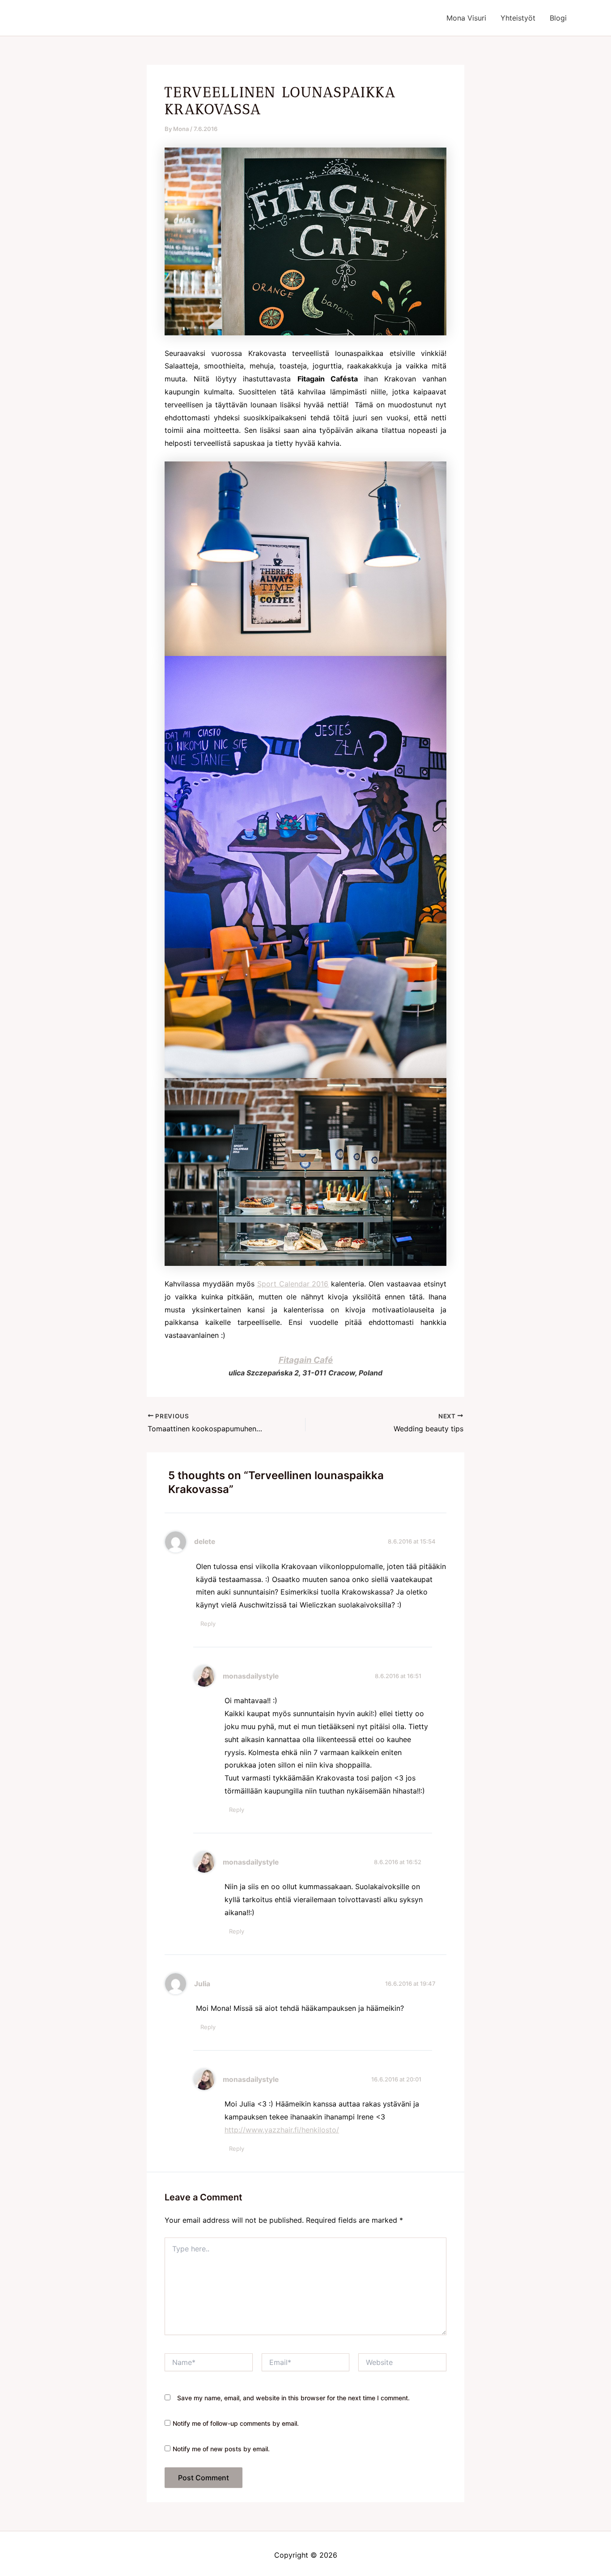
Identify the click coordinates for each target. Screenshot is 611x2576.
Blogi (558, 18)
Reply (208, 1624)
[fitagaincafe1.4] (305, 1172)
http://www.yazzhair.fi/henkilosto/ (282, 2130)
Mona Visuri (466, 18)
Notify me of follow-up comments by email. (236, 2423)
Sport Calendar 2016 (293, 1284)
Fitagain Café (306, 1360)
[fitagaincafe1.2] (305, 867)
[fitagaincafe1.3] (305, 241)
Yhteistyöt (518, 18)
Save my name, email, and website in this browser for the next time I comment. (293, 2398)
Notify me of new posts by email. (221, 2449)
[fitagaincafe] (305, 558)
